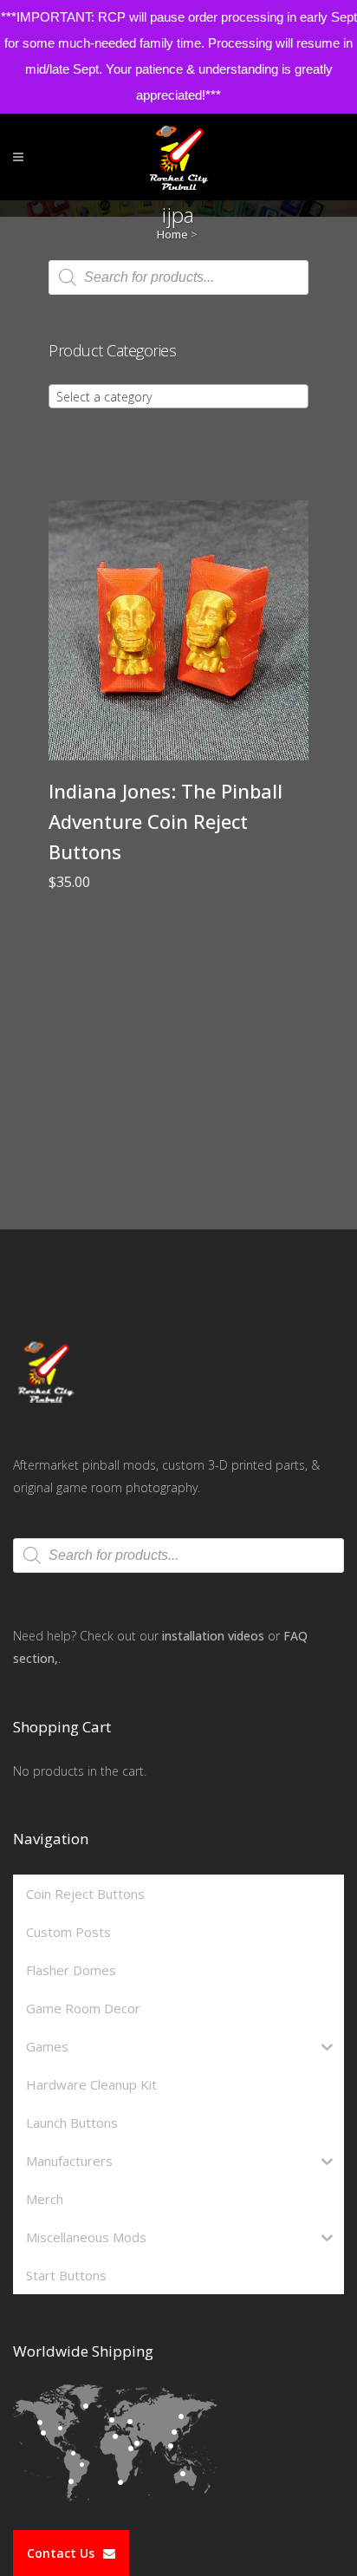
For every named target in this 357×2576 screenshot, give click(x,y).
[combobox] (178, 396)
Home (172, 234)
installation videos (213, 1636)
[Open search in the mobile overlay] (178, 277)
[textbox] (178, 397)
